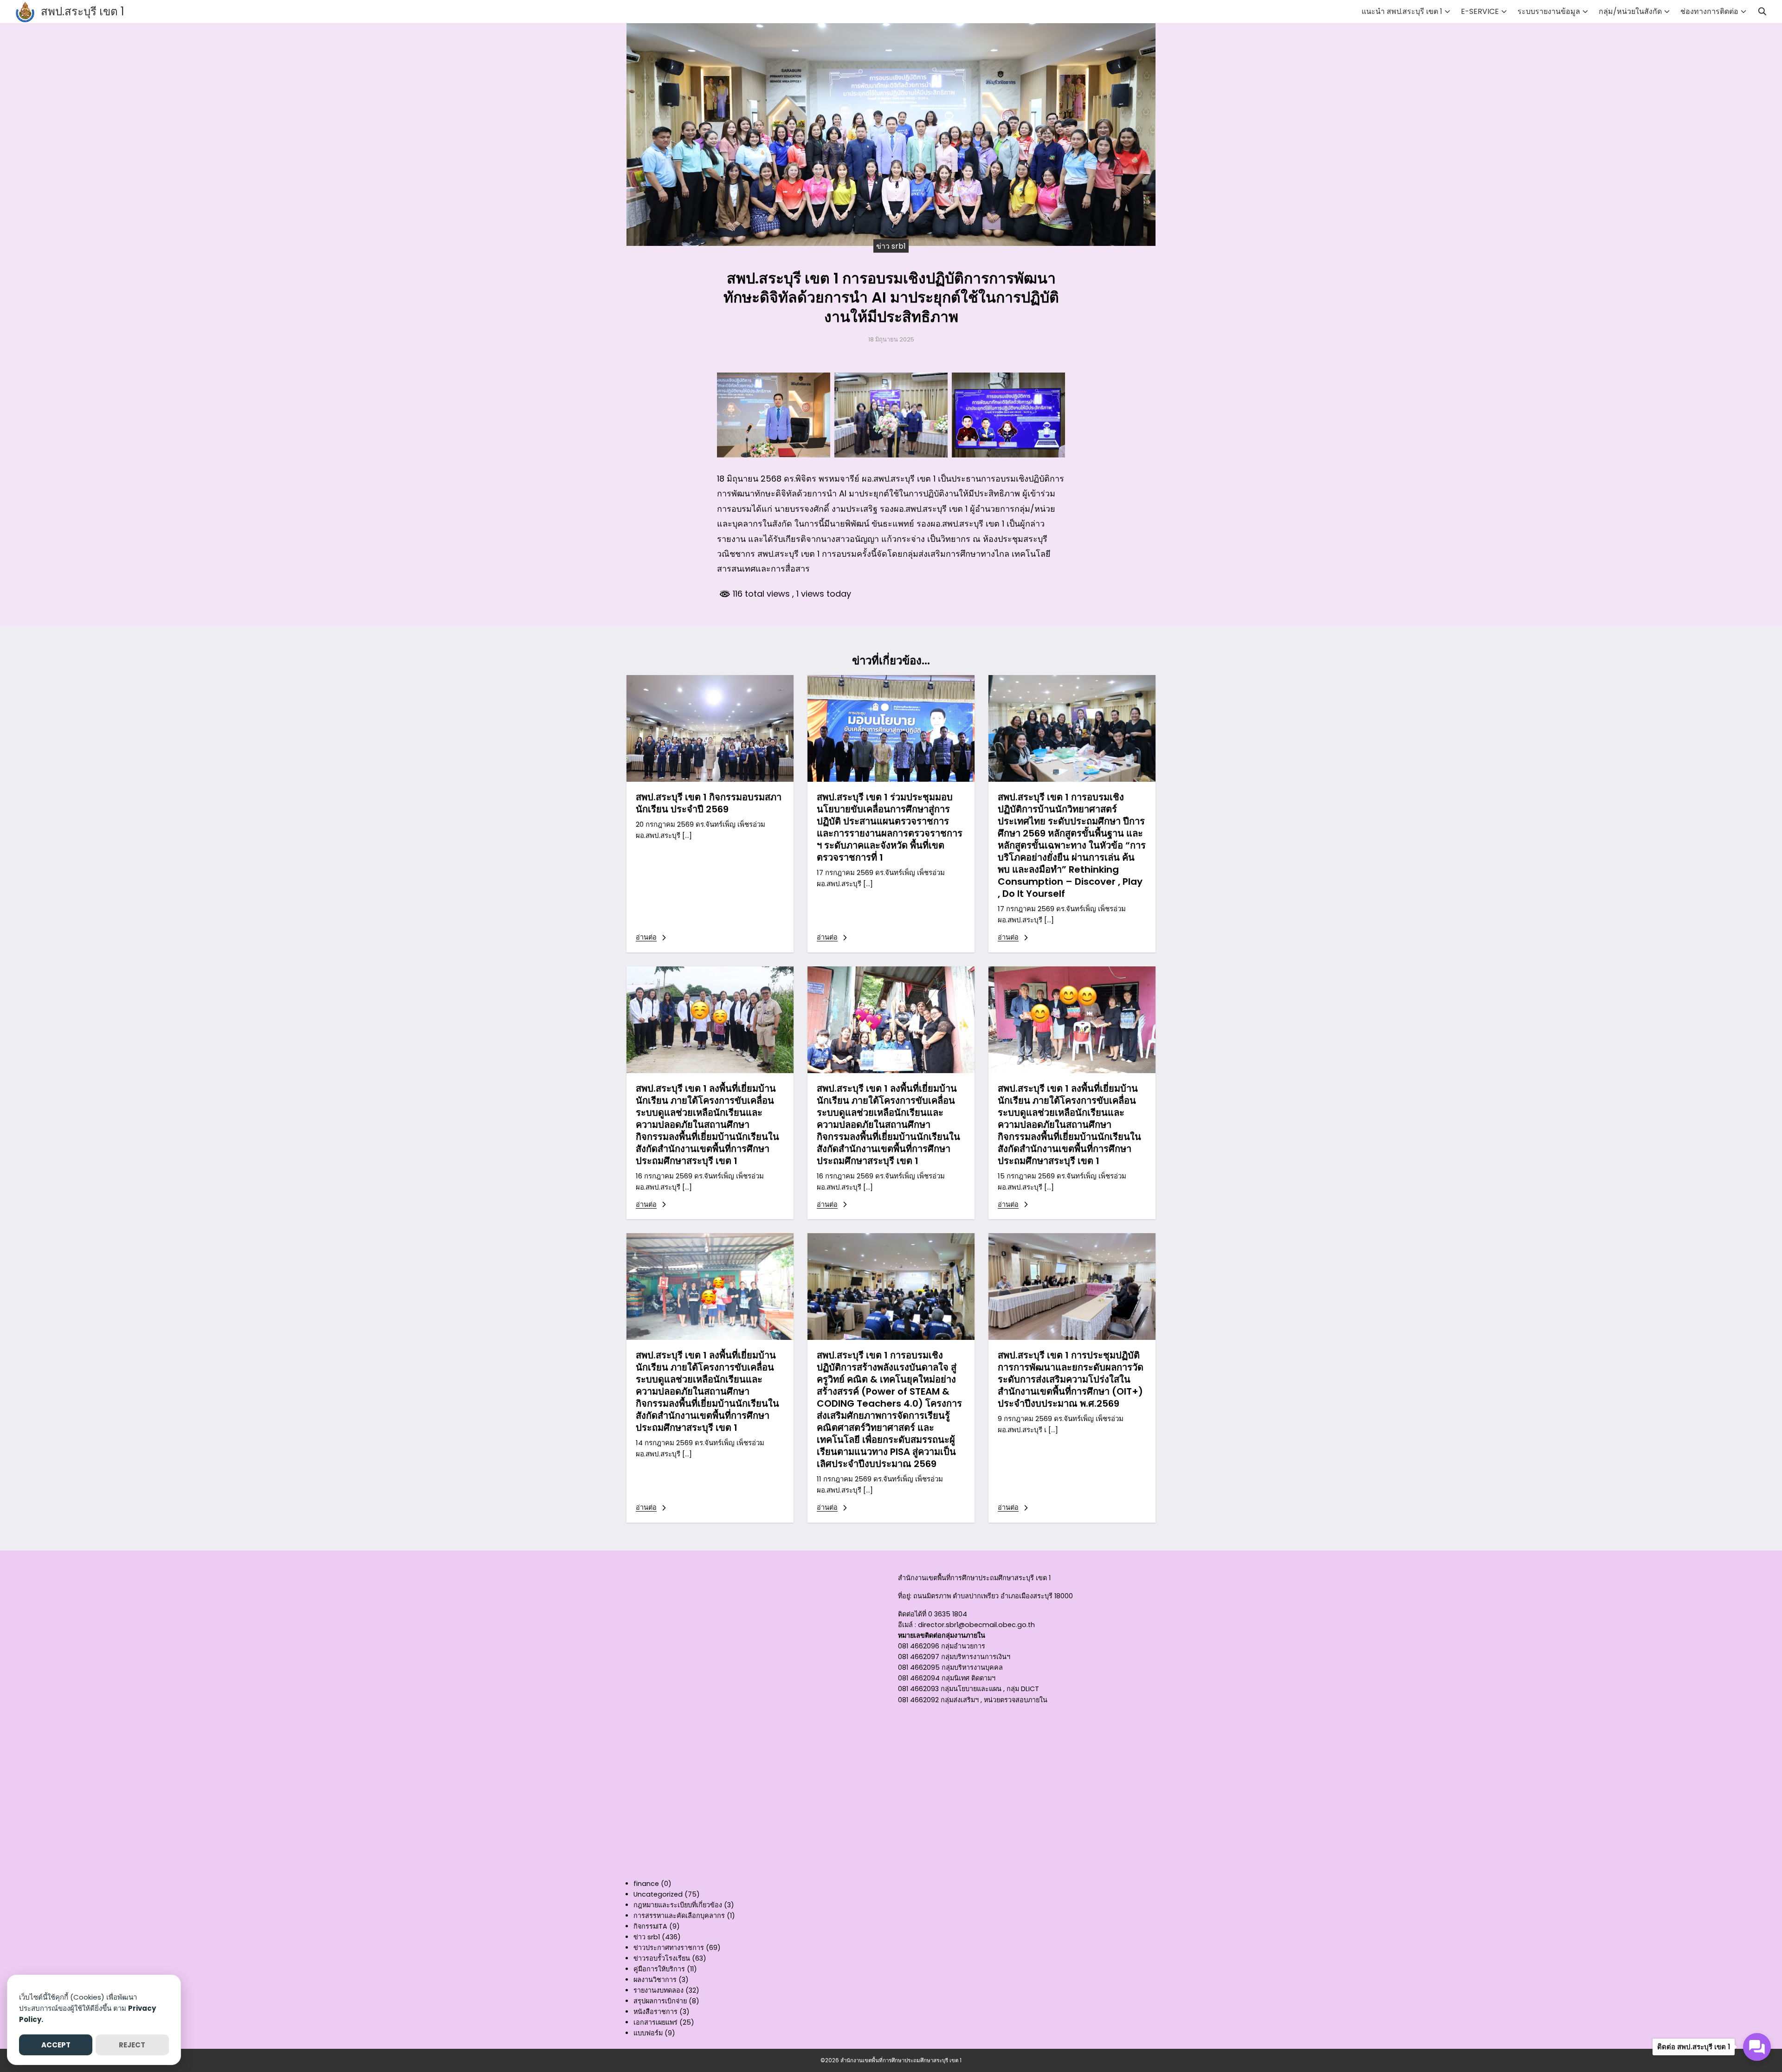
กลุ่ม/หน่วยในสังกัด (1630, 11)
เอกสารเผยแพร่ (655, 2022)
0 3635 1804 (948, 1614)
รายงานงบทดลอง (659, 1990)
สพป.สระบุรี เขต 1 (83, 11)
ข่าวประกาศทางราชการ (669, 1948)
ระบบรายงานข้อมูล (1549, 11)
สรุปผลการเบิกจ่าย (660, 2001)
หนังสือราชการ (655, 2012)
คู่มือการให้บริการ (659, 1969)
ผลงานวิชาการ (655, 1980)
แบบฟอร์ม (648, 2033)
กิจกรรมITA (650, 1926)
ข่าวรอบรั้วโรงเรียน (662, 1958)
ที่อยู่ (904, 1596)
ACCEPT (56, 2045)
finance (646, 1884)
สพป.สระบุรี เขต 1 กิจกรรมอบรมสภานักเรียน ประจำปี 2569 (709, 803)
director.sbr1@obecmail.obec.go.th (976, 1625)
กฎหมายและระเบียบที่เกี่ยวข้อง (678, 1905)
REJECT (132, 2045)
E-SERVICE (1480, 11)
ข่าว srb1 (891, 246)
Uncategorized (658, 1894)
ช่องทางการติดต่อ (1709, 11)
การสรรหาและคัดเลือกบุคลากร (679, 1916)
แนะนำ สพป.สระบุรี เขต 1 (1402, 11)
